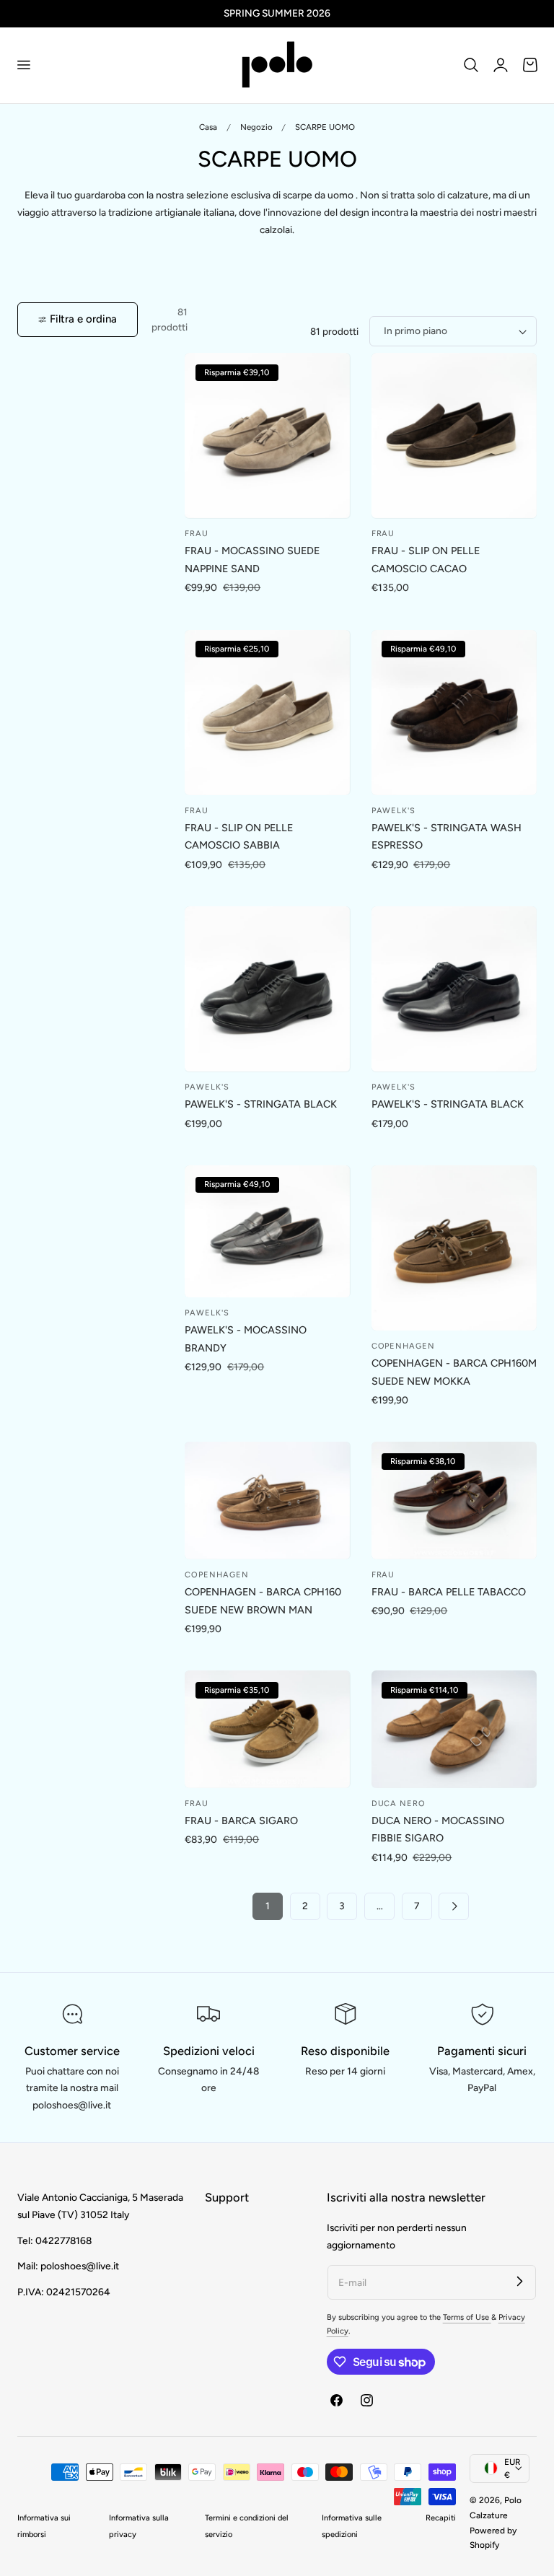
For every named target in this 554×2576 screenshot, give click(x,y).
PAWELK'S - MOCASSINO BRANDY (246, 1339)
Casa (208, 127)
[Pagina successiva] (454, 1906)
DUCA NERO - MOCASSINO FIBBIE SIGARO (438, 1830)
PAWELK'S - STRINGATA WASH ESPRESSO (447, 837)
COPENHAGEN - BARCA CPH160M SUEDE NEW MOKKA (454, 1372)
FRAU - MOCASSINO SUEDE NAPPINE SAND (252, 560)
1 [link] (268, 1906)
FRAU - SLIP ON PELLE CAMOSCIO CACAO (426, 560)
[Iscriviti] (519, 2282)
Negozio (256, 127)
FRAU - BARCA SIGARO (241, 1821)
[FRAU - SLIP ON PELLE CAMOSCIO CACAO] (454, 435)
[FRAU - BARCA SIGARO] (267, 1729)
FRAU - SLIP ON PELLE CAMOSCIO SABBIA (239, 837)
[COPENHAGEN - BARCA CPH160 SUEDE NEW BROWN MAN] (267, 1501)
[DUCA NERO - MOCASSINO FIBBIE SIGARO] (454, 1729)
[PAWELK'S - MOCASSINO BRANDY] (267, 1232)
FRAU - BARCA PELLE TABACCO (449, 1592)
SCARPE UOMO (325, 127)
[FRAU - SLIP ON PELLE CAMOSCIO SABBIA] (267, 713)
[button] (23, 65)
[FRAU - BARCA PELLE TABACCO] (454, 1501)
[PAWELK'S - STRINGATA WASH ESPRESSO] (454, 713)
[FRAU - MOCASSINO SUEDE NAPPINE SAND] (267, 435)
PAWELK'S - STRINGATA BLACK (261, 1104)
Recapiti (441, 2518)
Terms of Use (467, 2317)
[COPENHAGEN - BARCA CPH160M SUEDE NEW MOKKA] (454, 1248)
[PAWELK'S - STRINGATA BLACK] (267, 989)
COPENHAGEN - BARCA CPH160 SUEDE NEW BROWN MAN (263, 1601)
